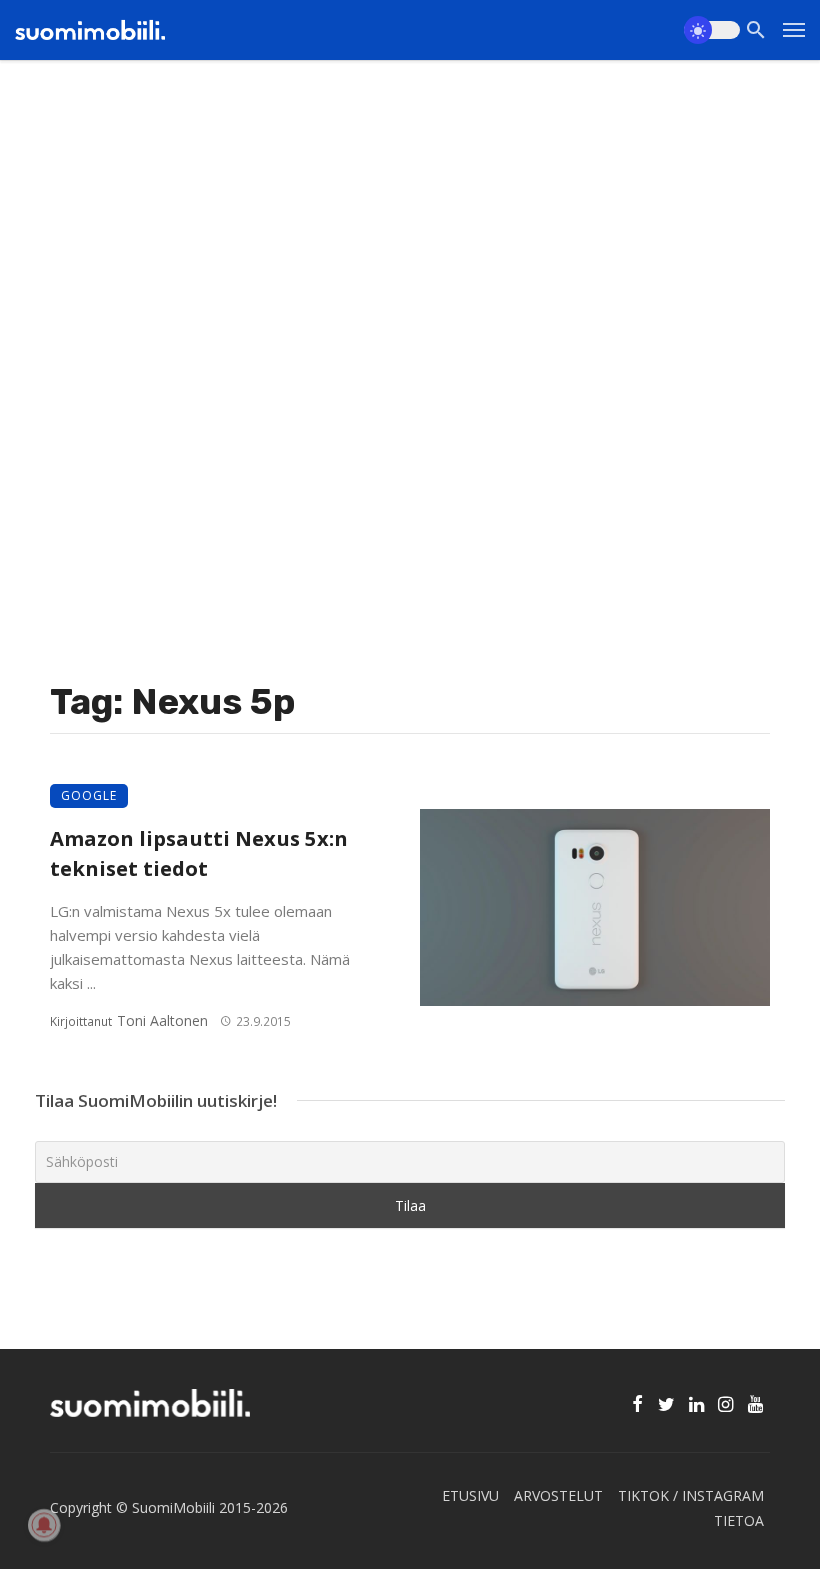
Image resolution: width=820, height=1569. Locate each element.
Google (89, 795)
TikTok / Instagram (691, 1495)
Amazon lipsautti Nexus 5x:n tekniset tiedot (199, 853)
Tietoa (739, 1520)
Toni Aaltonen (162, 1020)
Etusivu (470, 1495)
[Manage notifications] (44, 1525)
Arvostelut (558, 1495)
